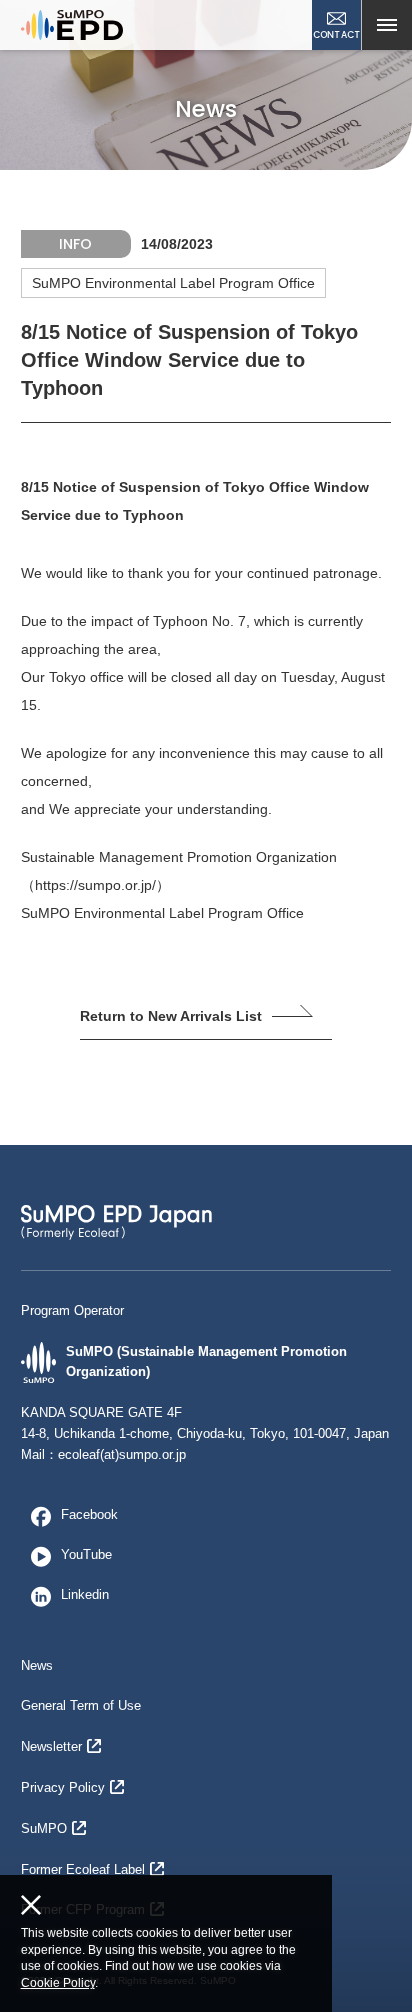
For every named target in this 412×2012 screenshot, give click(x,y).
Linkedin (85, 1594)
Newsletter (51, 1746)
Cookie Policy (58, 1983)
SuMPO (44, 1828)
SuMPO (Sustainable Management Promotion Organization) (206, 1362)
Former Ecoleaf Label (83, 1869)
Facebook (89, 1514)
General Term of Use (81, 1705)
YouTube (86, 1554)
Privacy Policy (63, 1787)
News (37, 1665)
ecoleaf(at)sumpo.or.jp (122, 1454)
